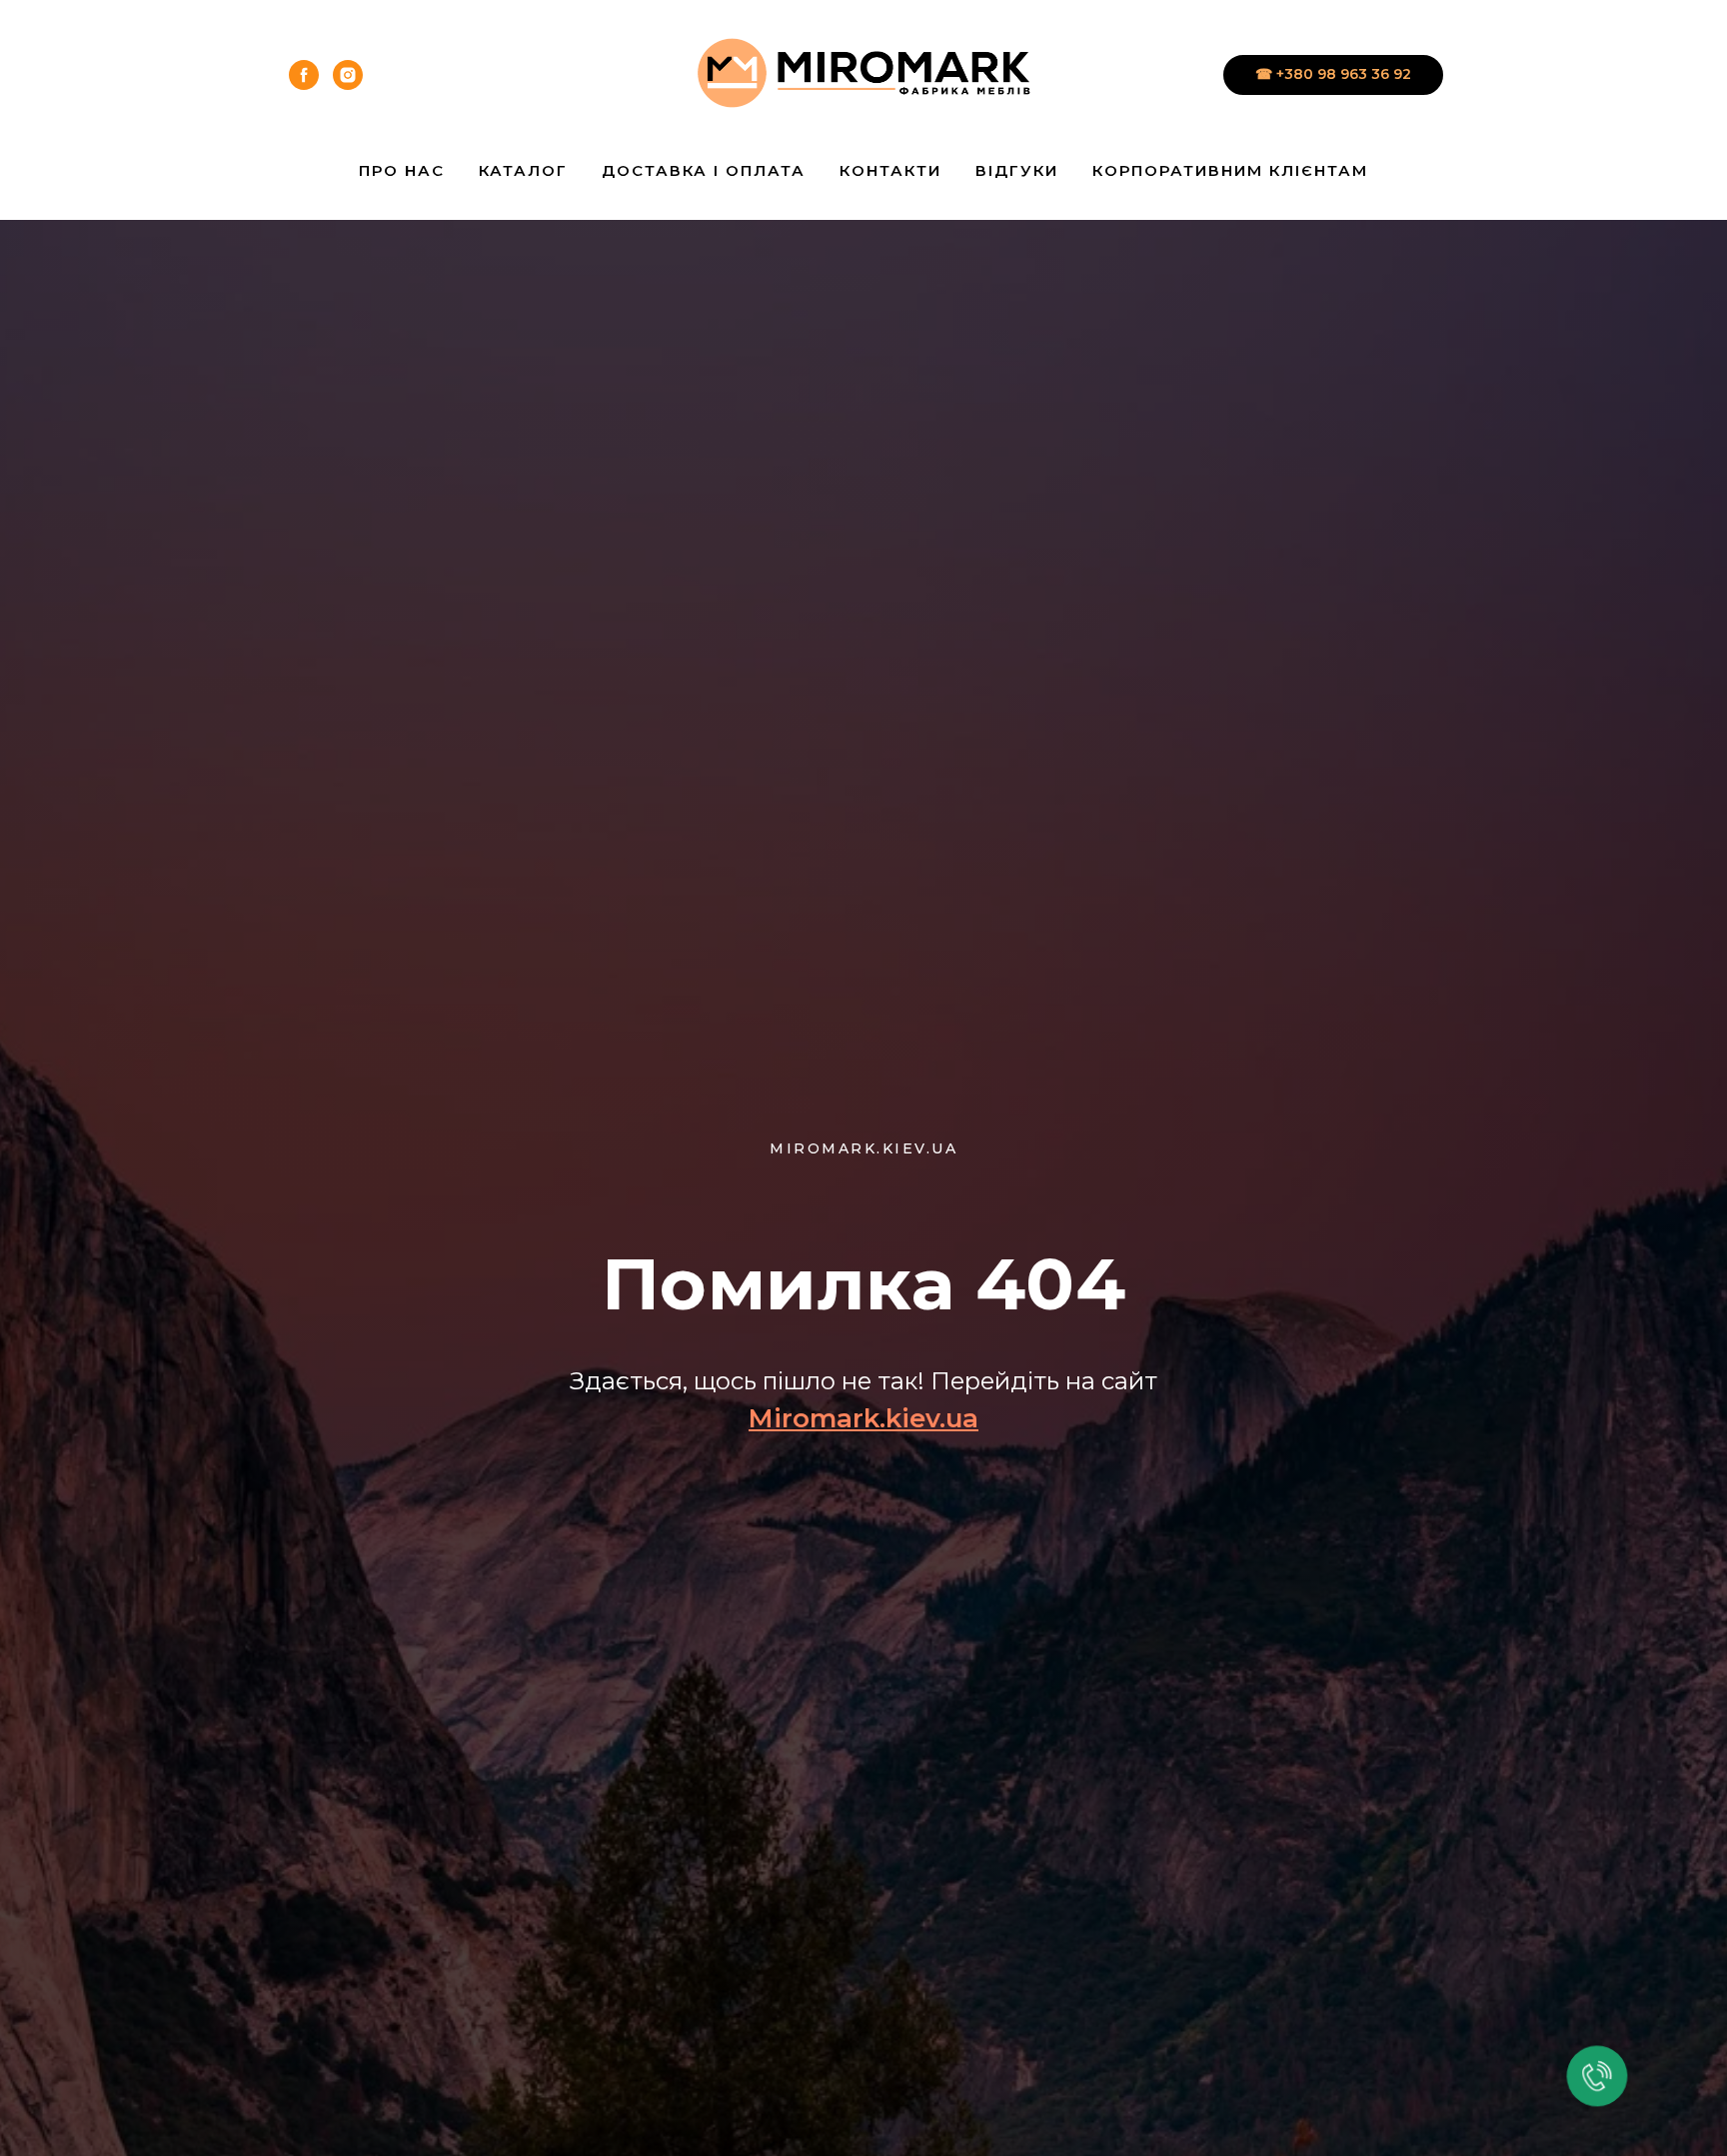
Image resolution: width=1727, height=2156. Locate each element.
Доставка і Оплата (704, 170)
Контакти (890, 170)
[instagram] (348, 75)
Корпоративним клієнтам (1230, 170)
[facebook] (304, 75)
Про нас (402, 170)
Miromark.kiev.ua (863, 1418)
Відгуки (1017, 170)
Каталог (523, 170)
